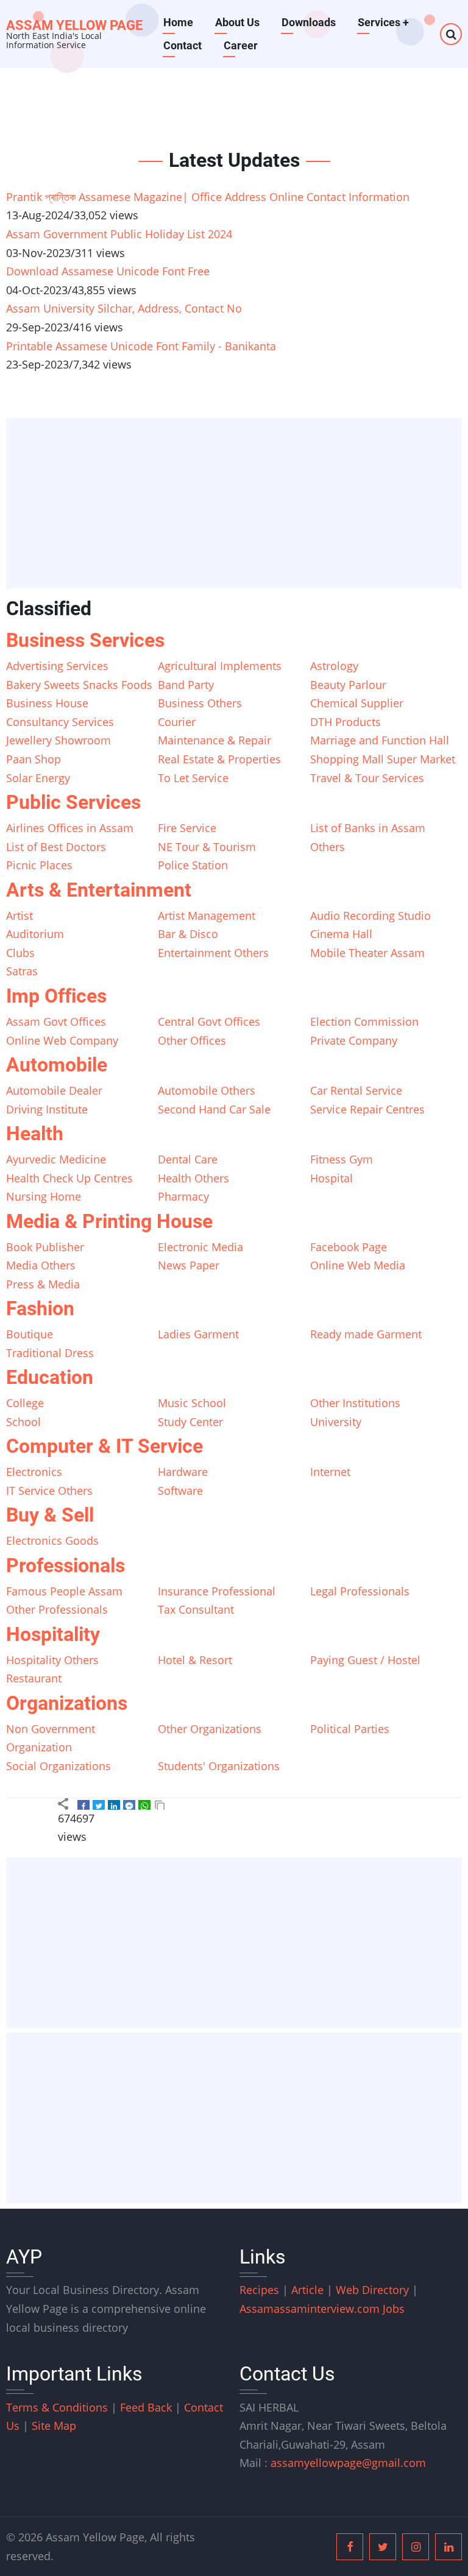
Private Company (354, 1040)
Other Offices (192, 1040)
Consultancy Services (60, 722)
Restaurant (34, 1678)
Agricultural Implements (220, 666)
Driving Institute (47, 1109)
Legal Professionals (360, 1591)
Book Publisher (45, 1247)
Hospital (331, 1178)
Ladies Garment (198, 1334)
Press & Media (43, 1284)
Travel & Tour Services (367, 778)
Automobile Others (207, 1090)
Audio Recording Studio (370, 916)
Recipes (261, 2290)
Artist (19, 916)
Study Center (190, 1422)
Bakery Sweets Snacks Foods (79, 685)
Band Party (186, 685)
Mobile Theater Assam (367, 953)
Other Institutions (355, 1403)
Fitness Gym (342, 1159)
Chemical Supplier (357, 703)
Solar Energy (38, 778)
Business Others (200, 703)
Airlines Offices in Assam (70, 828)
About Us (237, 22)
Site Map (54, 2426)
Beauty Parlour (348, 685)
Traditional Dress (50, 1353)
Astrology (334, 666)
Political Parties (350, 1729)
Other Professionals (57, 1609)
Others (328, 847)
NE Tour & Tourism (207, 847)
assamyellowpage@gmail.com (348, 2463)
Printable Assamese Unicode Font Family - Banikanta (141, 346)
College (25, 1403)
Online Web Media (358, 1265)
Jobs (394, 2309)
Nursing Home (44, 1196)
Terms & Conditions (57, 2407)
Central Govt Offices (209, 1022)
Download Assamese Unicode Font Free (108, 271)
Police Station (193, 865)
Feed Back (146, 2407)
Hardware (183, 1472)
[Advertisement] (238, 504)
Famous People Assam (64, 1591)
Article (309, 2290)
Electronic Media (200, 1247)
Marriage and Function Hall (380, 740)
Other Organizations (210, 1729)
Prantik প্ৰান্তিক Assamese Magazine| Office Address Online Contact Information (208, 197)
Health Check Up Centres (69, 1178)
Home (178, 22)
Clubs (20, 953)
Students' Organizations (219, 1766)
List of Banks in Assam (368, 828)
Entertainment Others (213, 953)
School (23, 1422)
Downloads (309, 22)
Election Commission (364, 1022)
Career (241, 45)
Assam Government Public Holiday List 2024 (119, 234)
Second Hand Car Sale (214, 1109)
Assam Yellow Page (74, 25)
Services (383, 22)
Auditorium (35, 934)
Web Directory (372, 2290)
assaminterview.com (311, 2309)
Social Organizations (58, 1766)
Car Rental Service (356, 1090)
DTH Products (346, 722)
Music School (192, 1403)
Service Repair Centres (367, 1109)
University (336, 1422)
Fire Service (187, 828)
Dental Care (188, 1159)
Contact (183, 45)
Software (180, 1491)
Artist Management (207, 916)
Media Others (41, 1265)
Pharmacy (183, 1196)
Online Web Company (62, 1040)
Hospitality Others (52, 1660)
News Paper (189, 1265)
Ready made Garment (366, 1334)
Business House (47, 703)
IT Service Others (49, 1491)
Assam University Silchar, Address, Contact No (124, 308)
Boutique (30, 1334)
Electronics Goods (52, 1540)
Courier (177, 722)
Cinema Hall (341, 934)
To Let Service (193, 778)
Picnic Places (39, 865)
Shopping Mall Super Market (383, 759)
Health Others (193, 1178)
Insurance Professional (217, 1591)
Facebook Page (349, 1247)
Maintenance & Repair (214, 740)
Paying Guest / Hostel (365, 1660)
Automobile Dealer (54, 1090)
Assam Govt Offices (56, 1022)
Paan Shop (34, 759)
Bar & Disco (188, 934)
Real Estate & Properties (219, 759)
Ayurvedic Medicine (56, 1159)
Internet (330, 1472)
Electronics (34, 1472)
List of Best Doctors (56, 847)
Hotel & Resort (195, 1660)
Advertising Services (57, 666)
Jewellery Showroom (58, 740)
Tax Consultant (196, 1609)
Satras (22, 971)
